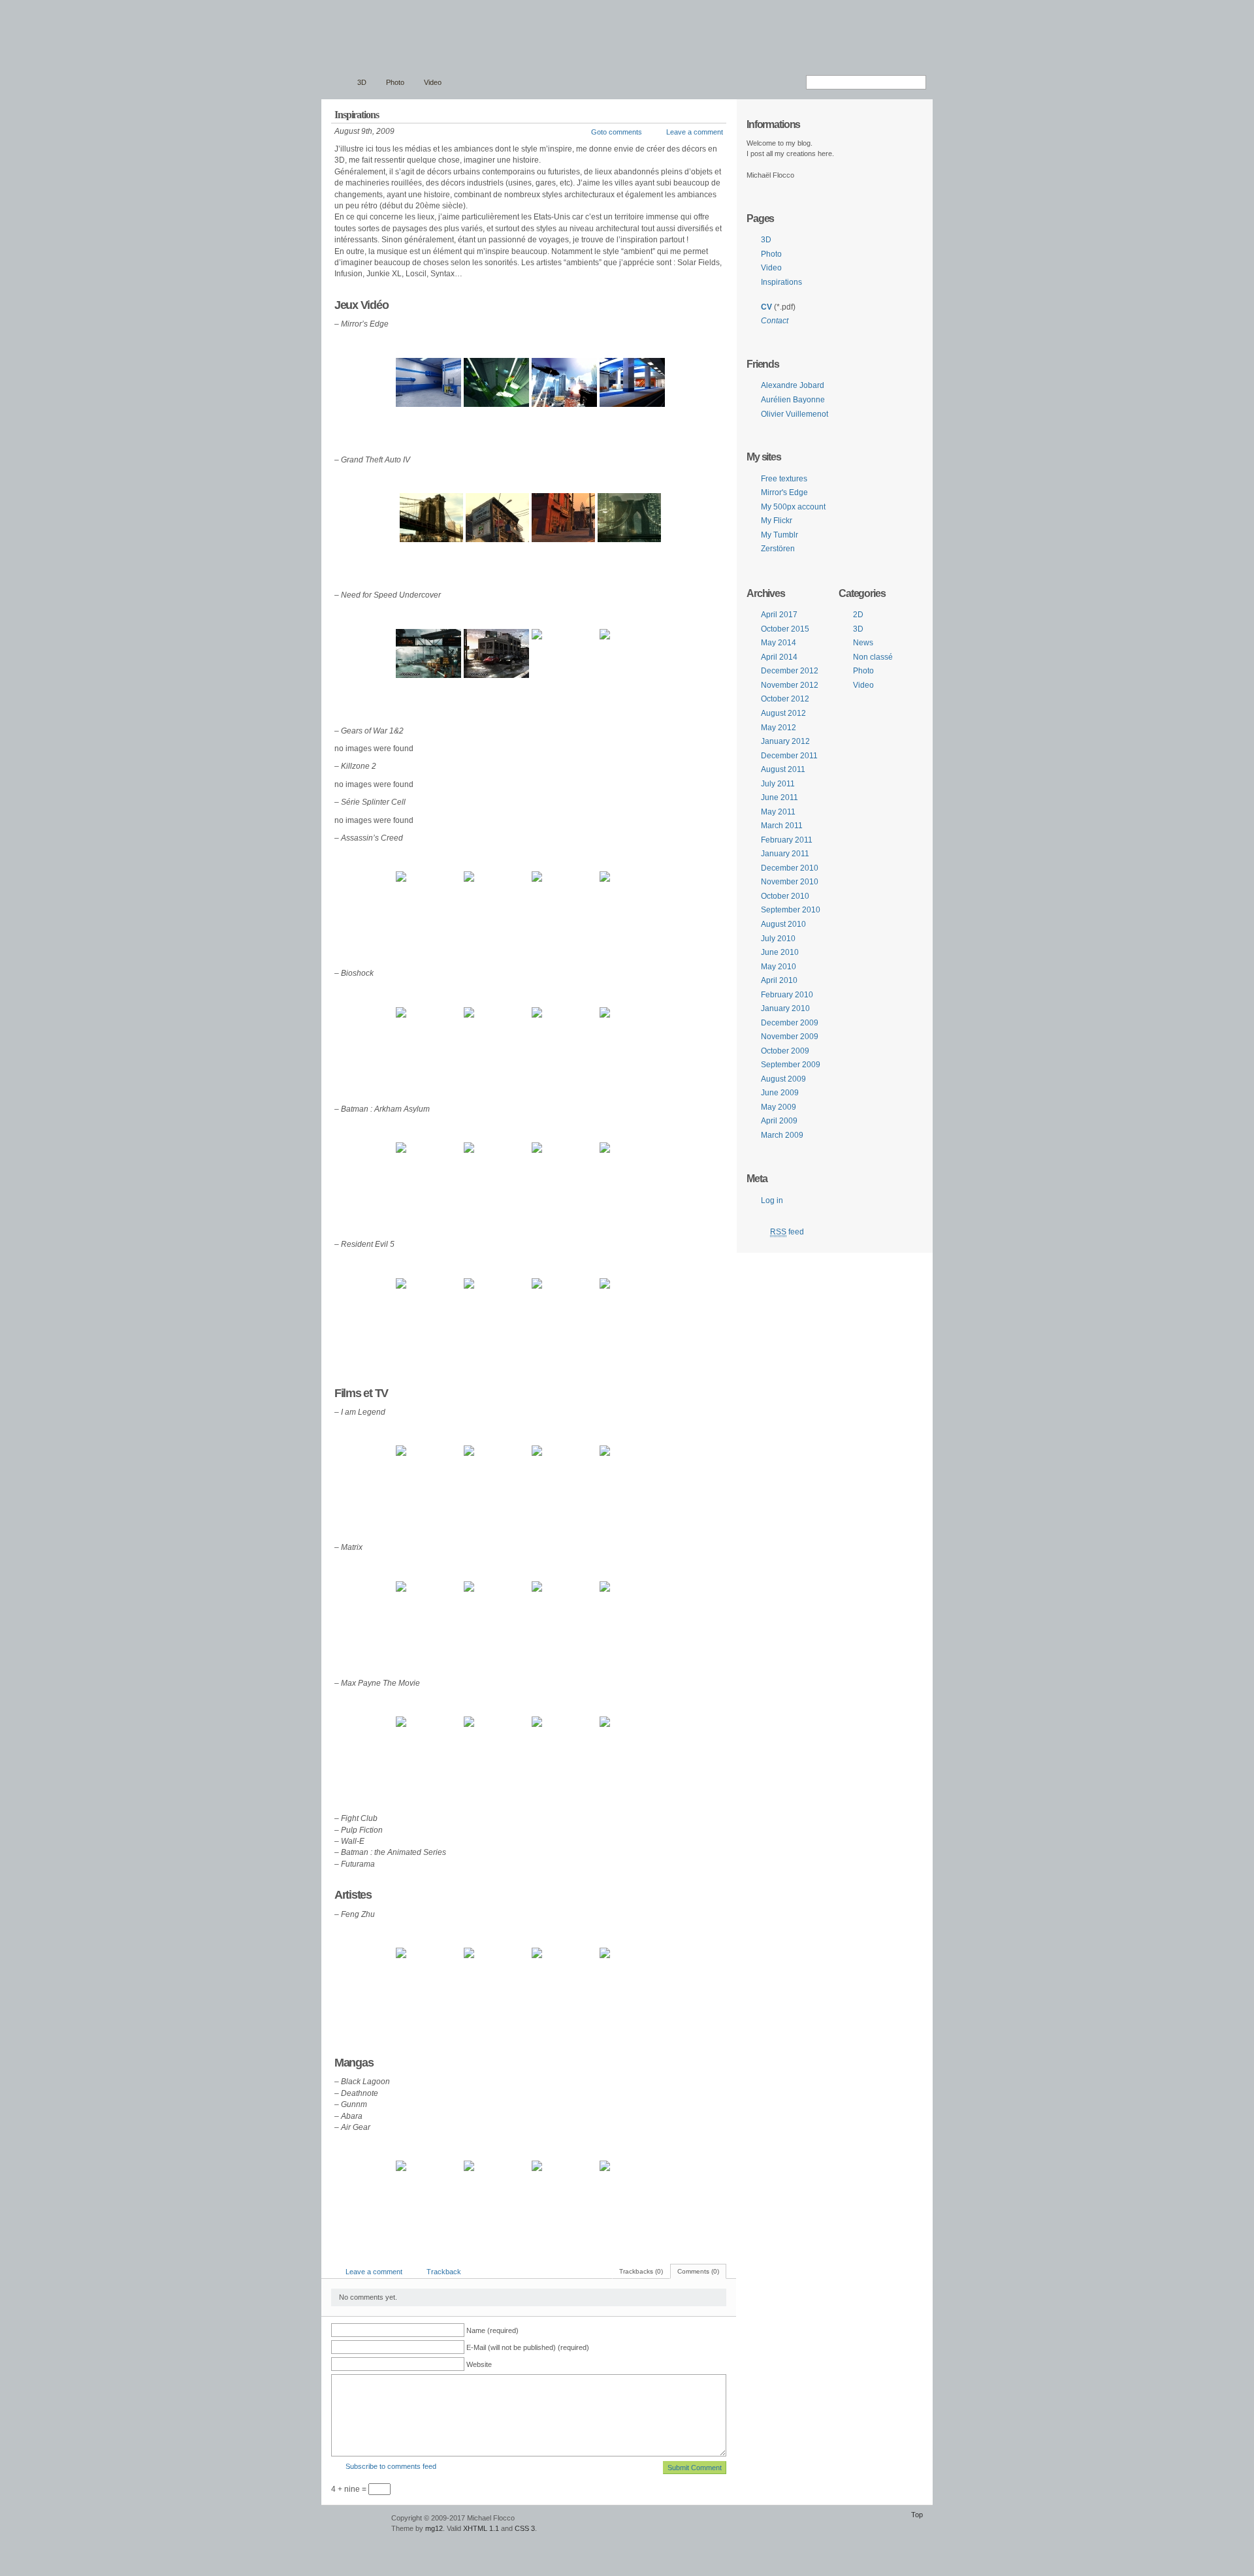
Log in (772, 1200)
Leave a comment (695, 132)
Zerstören (778, 549)
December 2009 (790, 1023)
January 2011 (785, 854)
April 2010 (779, 980)
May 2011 (778, 812)
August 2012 (783, 713)
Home (336, 83)
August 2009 (783, 1079)
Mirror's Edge (784, 492)
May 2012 (779, 728)
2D (858, 615)
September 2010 (791, 910)
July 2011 (778, 784)
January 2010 (785, 1008)
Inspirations (781, 282)
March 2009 (782, 1135)
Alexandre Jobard (793, 385)
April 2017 (779, 615)
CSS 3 (525, 2528)
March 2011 (782, 826)
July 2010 (778, 939)
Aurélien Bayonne (793, 400)
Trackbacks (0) (641, 2271)
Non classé (873, 657)
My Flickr (777, 521)
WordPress (355, 2524)
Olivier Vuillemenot (795, 414)
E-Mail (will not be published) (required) (528, 2347)
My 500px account (793, 507)
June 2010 (780, 952)
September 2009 (791, 1065)
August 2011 (783, 769)
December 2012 (790, 671)
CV (766, 307)
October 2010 (785, 896)
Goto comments (617, 132)
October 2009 (785, 1051)
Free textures (784, 479)
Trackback (444, 2272)
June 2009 (780, 1093)
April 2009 (779, 1121)
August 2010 (783, 924)
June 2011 (780, 797)
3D (362, 82)
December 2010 (790, 868)
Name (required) (492, 2330)
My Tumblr (780, 535)
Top (917, 2515)
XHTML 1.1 (481, 2528)
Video (433, 82)
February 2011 (787, 840)
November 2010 (790, 882)
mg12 (434, 2528)
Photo (395, 82)
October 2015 (785, 629)
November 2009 (790, 1037)
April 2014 (779, 657)
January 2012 (785, 741)
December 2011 (789, 756)
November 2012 (790, 685)
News (863, 643)
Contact (775, 321)
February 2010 (787, 995)
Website (479, 2364)
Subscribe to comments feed (391, 2466)
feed (787, 1232)
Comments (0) (698, 2271)
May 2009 (779, 1107)
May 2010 (779, 967)
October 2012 (785, 699)
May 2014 (779, 643)
